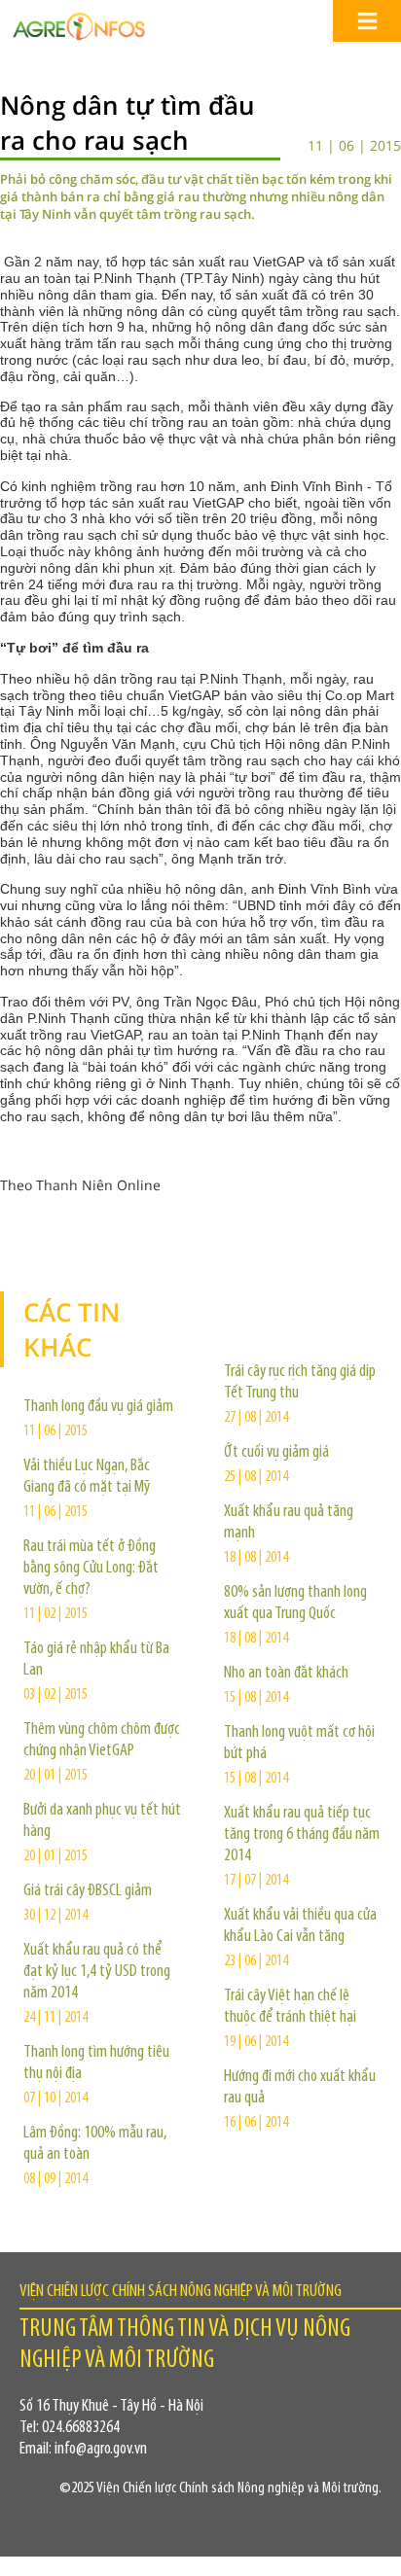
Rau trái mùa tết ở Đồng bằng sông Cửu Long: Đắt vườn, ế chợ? (91, 1569)
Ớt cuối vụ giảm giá (276, 1453)
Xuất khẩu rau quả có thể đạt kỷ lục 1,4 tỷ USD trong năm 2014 (97, 1972)
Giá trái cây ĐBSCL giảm (88, 1891)
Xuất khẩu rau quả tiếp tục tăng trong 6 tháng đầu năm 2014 (302, 1835)
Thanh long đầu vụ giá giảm (98, 1407)
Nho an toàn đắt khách (286, 1674)
